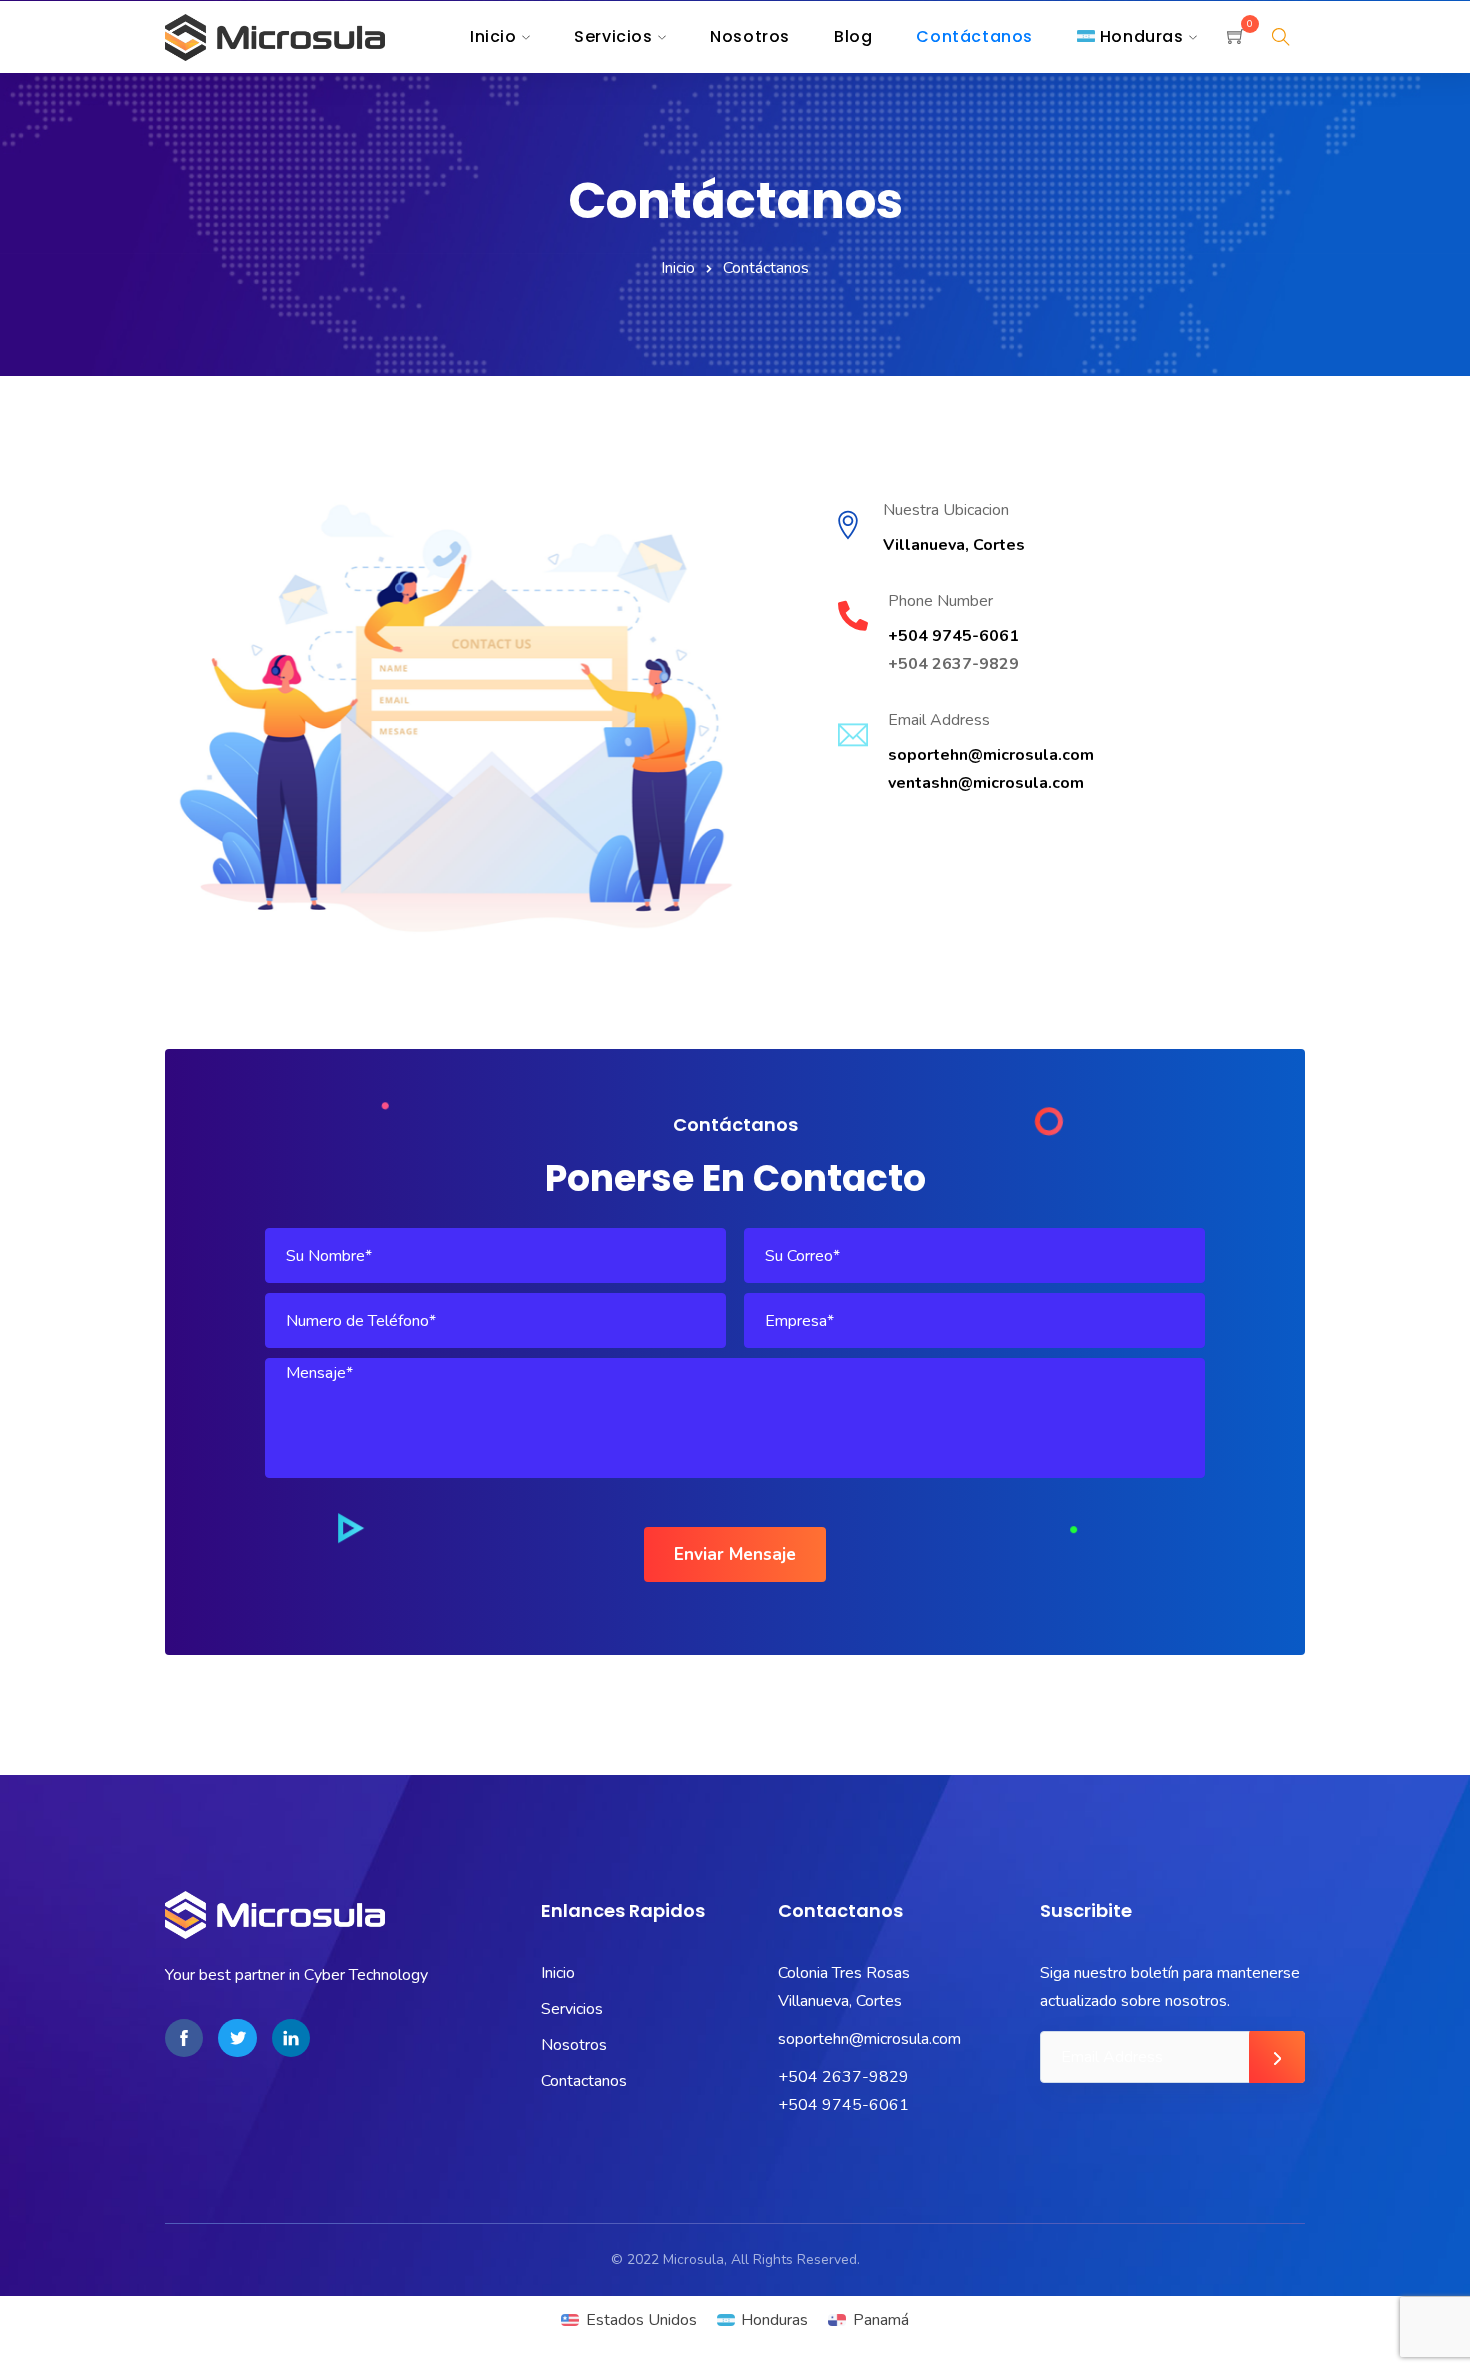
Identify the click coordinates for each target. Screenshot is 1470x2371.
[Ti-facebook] (184, 2038)
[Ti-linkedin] (291, 2038)
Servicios (572, 2009)
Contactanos (584, 2081)
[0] (1236, 39)
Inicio (678, 268)
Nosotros (574, 2045)
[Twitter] (237, 2038)
